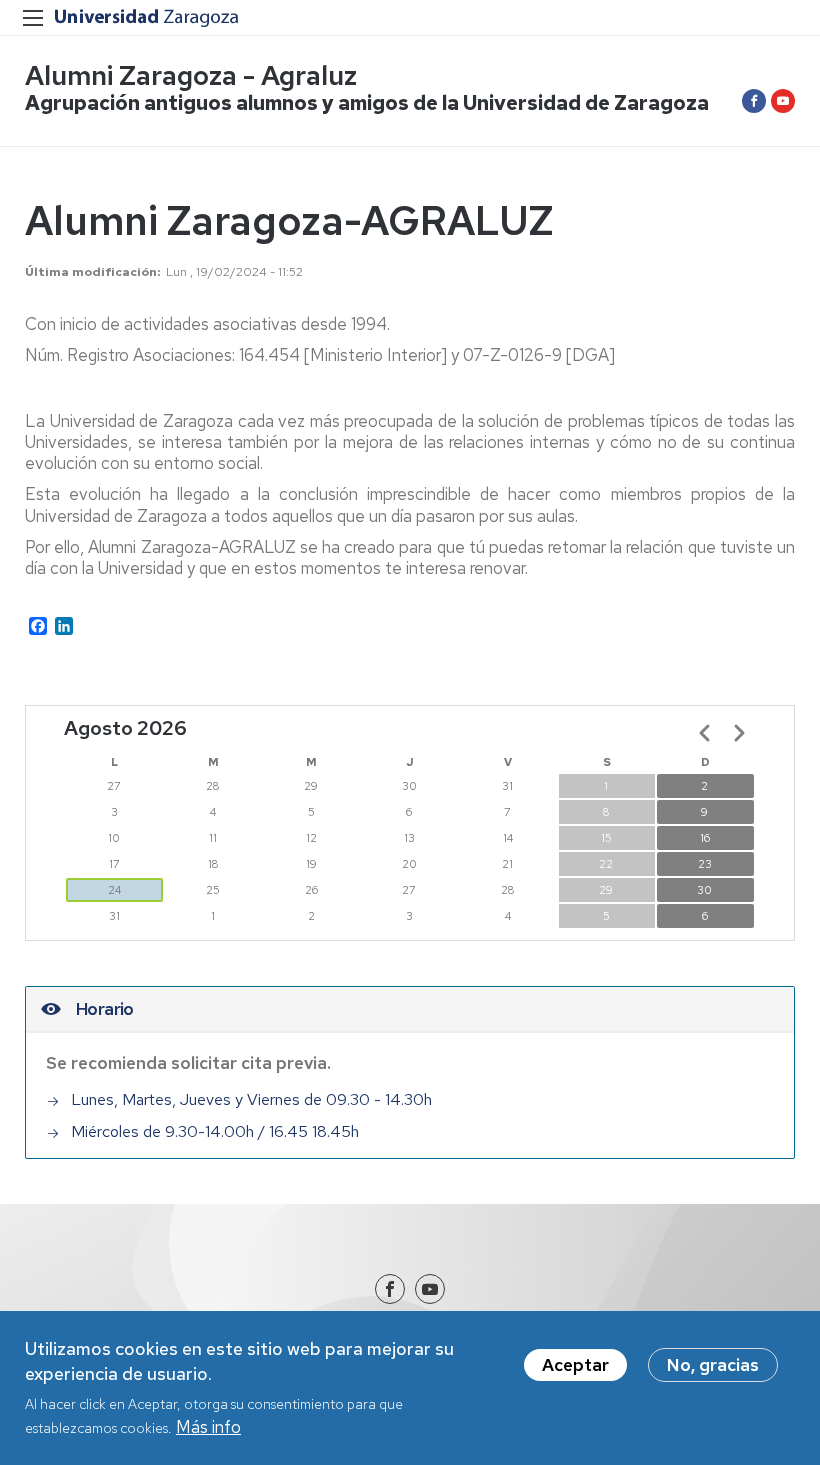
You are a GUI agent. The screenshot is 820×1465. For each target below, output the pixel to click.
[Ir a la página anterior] (705, 733)
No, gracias (713, 1365)
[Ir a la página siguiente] (739, 733)
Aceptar (575, 1365)
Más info (208, 1427)
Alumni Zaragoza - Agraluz (191, 75)
